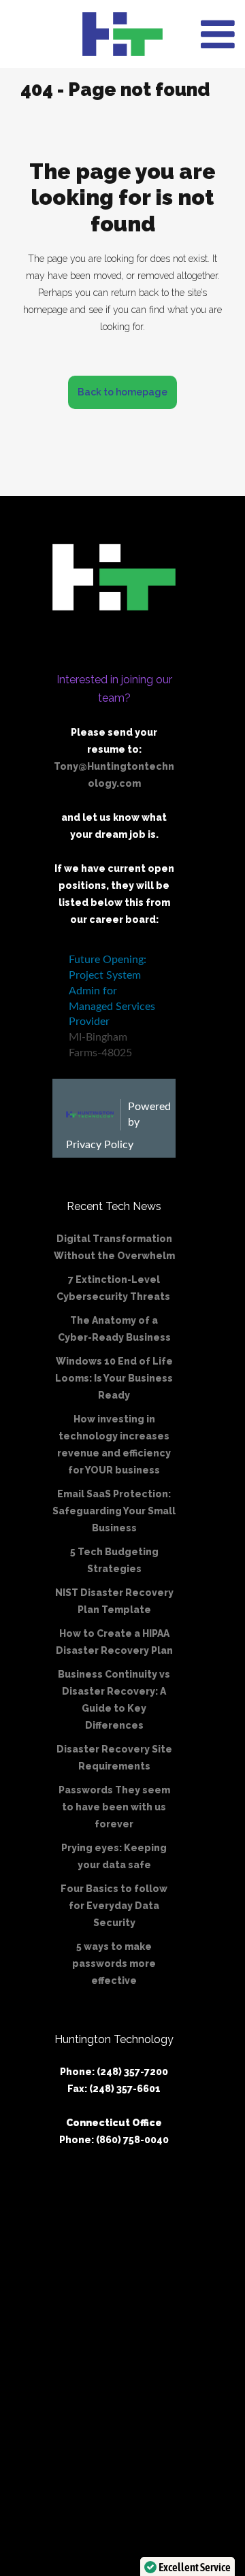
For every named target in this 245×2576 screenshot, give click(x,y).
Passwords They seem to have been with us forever (114, 1807)
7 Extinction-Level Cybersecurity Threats (114, 1288)
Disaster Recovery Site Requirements (114, 1758)
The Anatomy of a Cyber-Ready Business (114, 1329)
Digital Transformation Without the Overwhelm (114, 1247)
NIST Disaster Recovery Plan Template (114, 1601)
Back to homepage (122, 392)
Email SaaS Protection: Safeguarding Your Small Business (114, 1511)
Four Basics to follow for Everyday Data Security (114, 1906)
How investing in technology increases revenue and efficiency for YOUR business (114, 1445)
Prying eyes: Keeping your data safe (114, 1856)
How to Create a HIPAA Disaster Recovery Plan (114, 1642)
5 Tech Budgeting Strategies (114, 1560)
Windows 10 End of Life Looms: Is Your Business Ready (114, 1378)
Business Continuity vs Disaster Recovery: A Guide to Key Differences (114, 1700)
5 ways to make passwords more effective (114, 1963)
